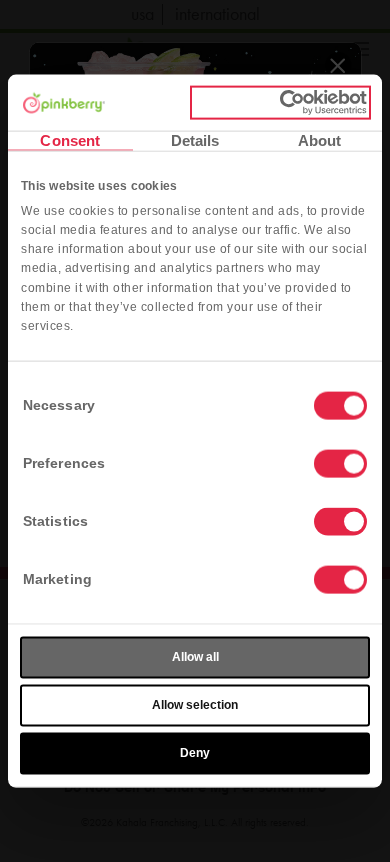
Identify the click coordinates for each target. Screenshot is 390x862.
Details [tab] (195, 139)
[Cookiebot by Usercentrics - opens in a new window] (280, 103)
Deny (195, 753)
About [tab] (320, 139)
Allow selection (195, 705)
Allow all (195, 657)
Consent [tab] (70, 139)
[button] (340, 464)
